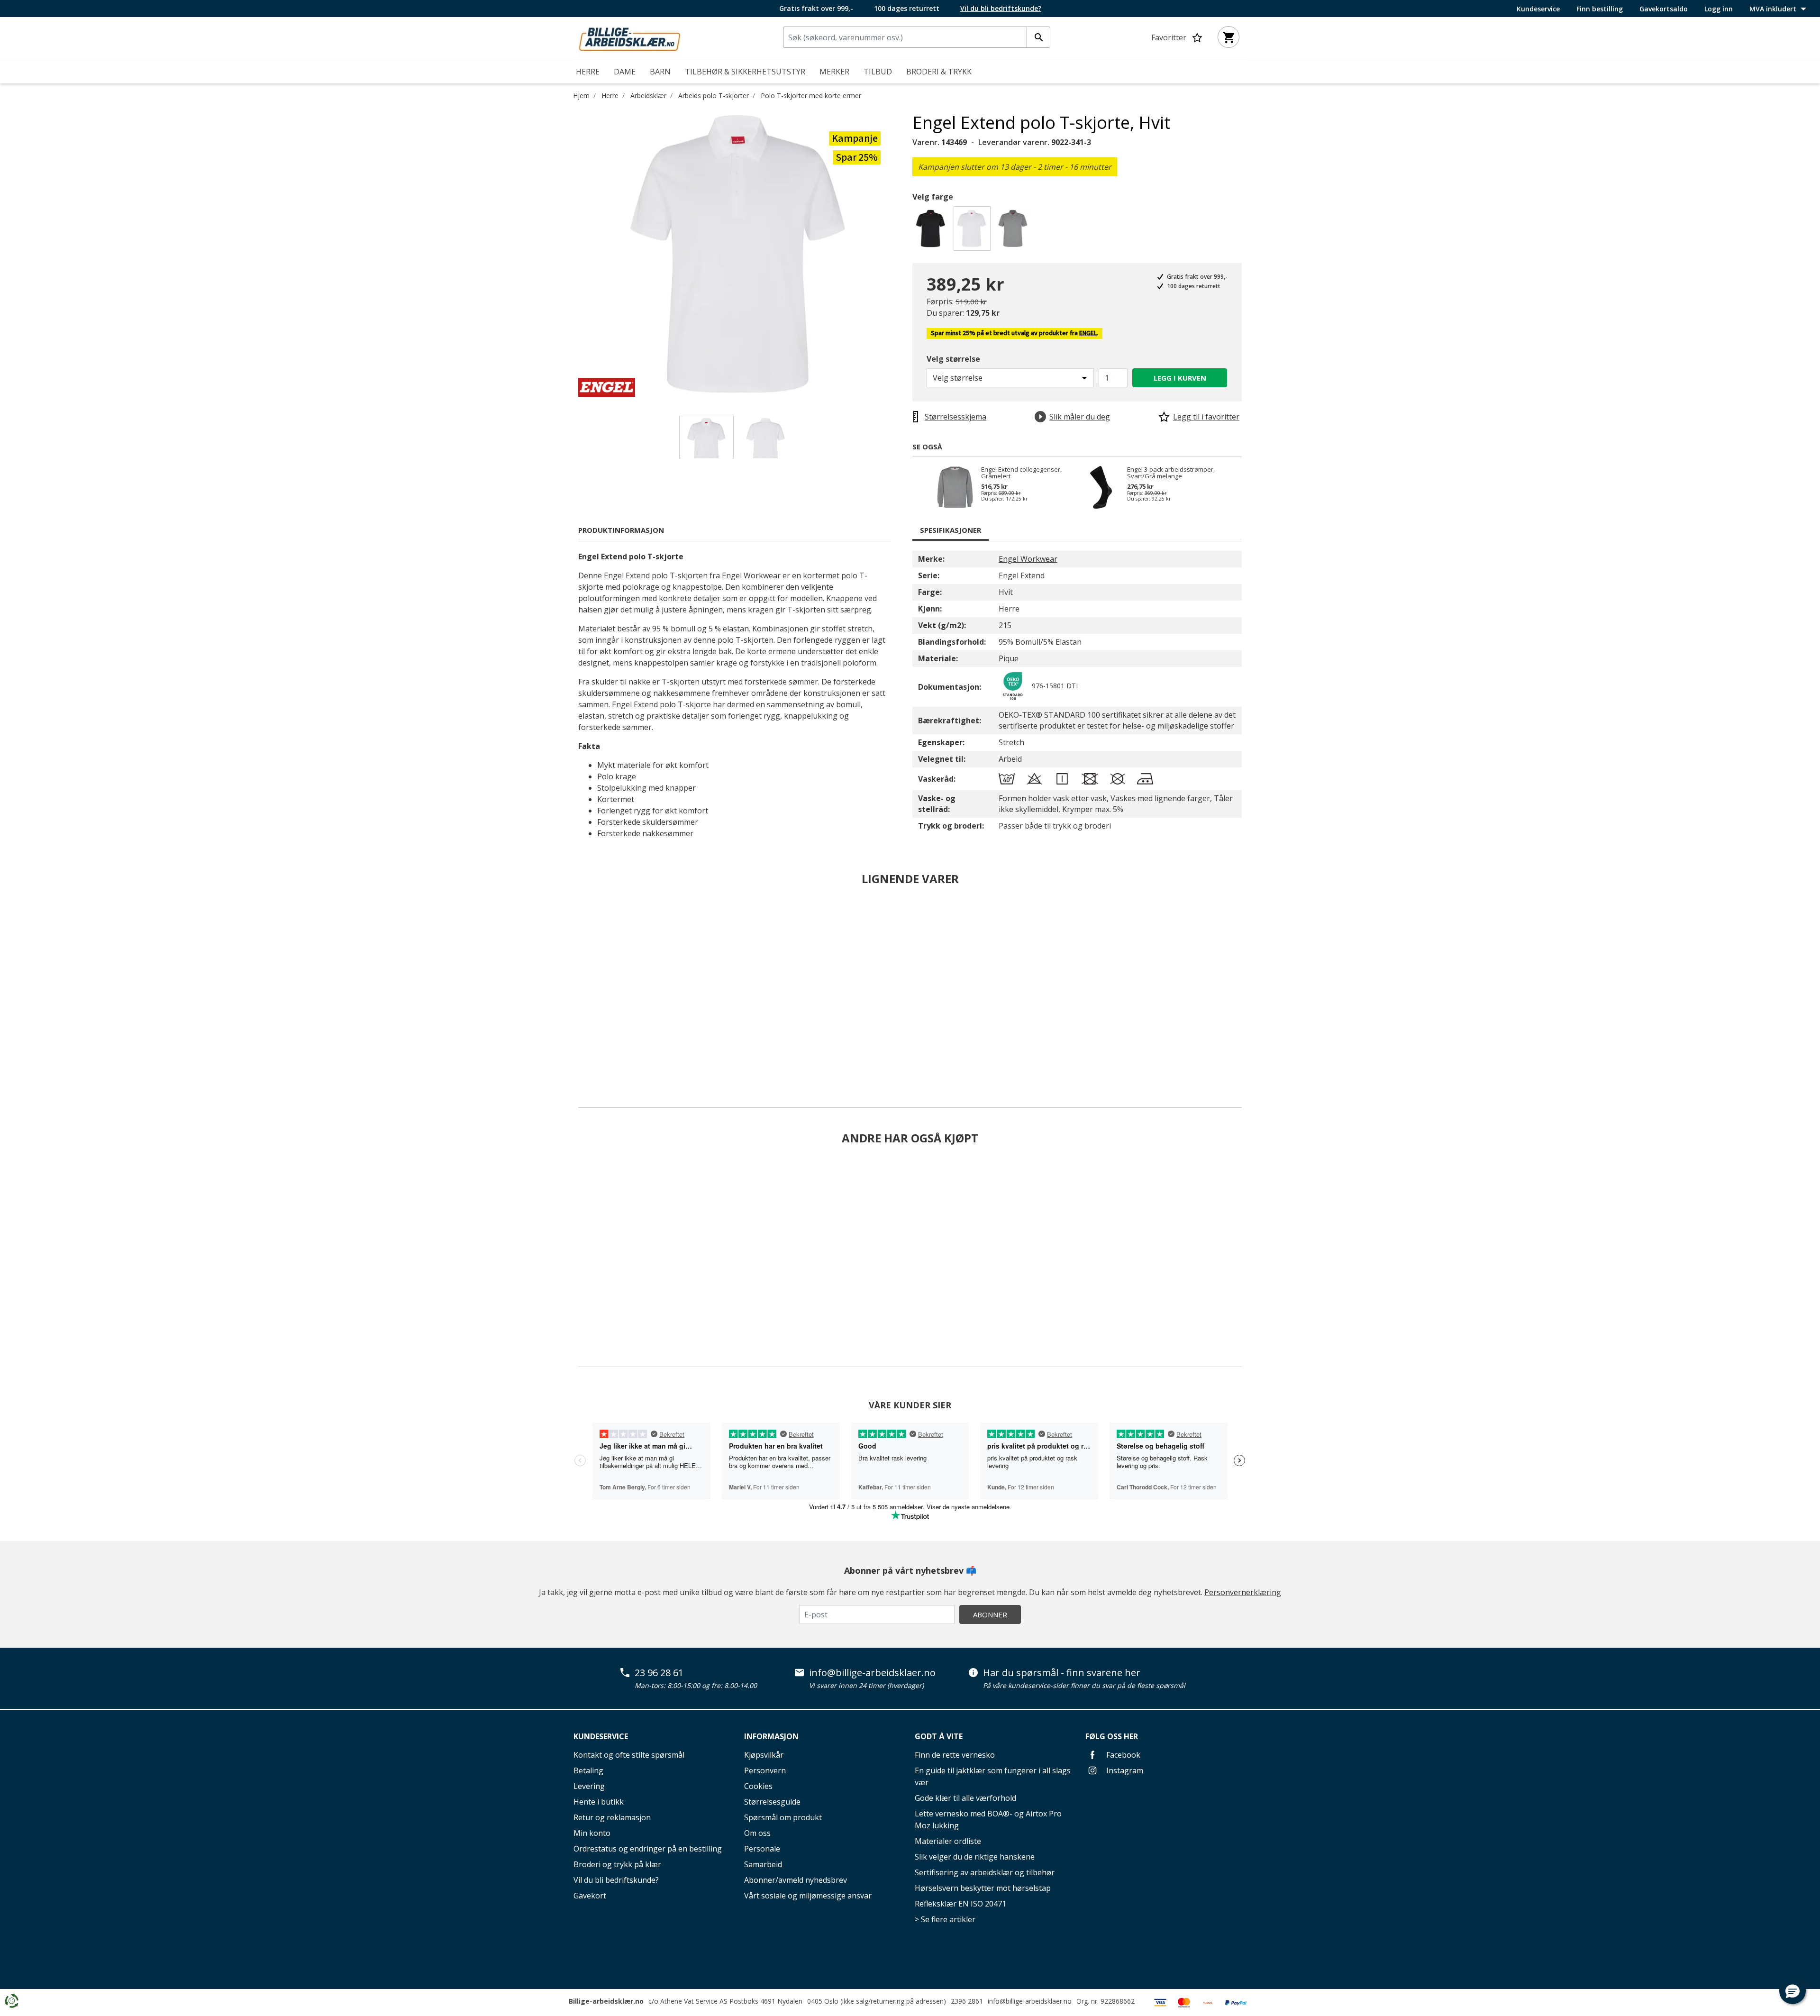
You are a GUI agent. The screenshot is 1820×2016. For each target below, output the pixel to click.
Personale (762, 1849)
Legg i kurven (1180, 378)
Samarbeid (763, 1864)
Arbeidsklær (648, 96)
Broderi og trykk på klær (617, 1864)
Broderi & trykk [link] (939, 72)
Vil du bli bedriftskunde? (616, 1880)
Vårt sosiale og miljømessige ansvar (808, 1896)
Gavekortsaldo (1664, 9)
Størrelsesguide (772, 1802)
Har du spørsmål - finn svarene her (1062, 1673)
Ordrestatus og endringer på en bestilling (648, 1849)
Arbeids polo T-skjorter (714, 96)
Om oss (757, 1833)
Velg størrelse (953, 359)
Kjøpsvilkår (764, 1755)
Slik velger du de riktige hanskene (975, 1857)
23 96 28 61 (659, 1673)
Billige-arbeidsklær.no (606, 2001)
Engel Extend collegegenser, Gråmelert (1021, 473)
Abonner (990, 1615)
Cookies (758, 1786)
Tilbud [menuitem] (878, 72)
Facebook (1122, 1755)
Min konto (592, 1833)
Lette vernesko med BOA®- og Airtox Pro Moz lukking (988, 1820)
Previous (571, 255)
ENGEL (1088, 333)
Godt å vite (939, 1736)
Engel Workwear (1028, 559)
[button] (1793, 1991)
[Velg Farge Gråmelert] (1015, 231)
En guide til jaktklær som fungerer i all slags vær (993, 1776)
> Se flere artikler (945, 1919)
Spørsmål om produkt (783, 1817)
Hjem (581, 96)
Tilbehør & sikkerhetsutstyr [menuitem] (745, 72)
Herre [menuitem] (588, 72)
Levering (589, 1786)
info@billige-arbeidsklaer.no (872, 1673)
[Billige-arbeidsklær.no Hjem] (629, 37)
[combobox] (917, 37)
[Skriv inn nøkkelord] (1038, 37)
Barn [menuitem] (660, 72)
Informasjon (771, 1736)
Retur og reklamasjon (612, 1817)
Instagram (1124, 1770)
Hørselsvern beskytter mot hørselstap (983, 1888)
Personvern (765, 1770)
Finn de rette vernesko (955, 1755)
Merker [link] (834, 72)
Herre (610, 96)
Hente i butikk (599, 1802)
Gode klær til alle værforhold (965, 1798)
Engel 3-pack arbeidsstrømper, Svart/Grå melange (1171, 473)
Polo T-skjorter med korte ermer (811, 96)
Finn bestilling (1600, 9)
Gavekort (590, 1896)
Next (905, 255)
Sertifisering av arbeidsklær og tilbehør (985, 1872)
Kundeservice (1538, 9)
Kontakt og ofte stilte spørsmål (629, 1755)
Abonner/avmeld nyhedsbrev (796, 1880)
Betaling (588, 1770)
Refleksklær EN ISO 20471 (960, 1904)
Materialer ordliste (948, 1841)
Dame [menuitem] (625, 72)
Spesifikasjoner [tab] (951, 530)
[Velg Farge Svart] (932, 231)
